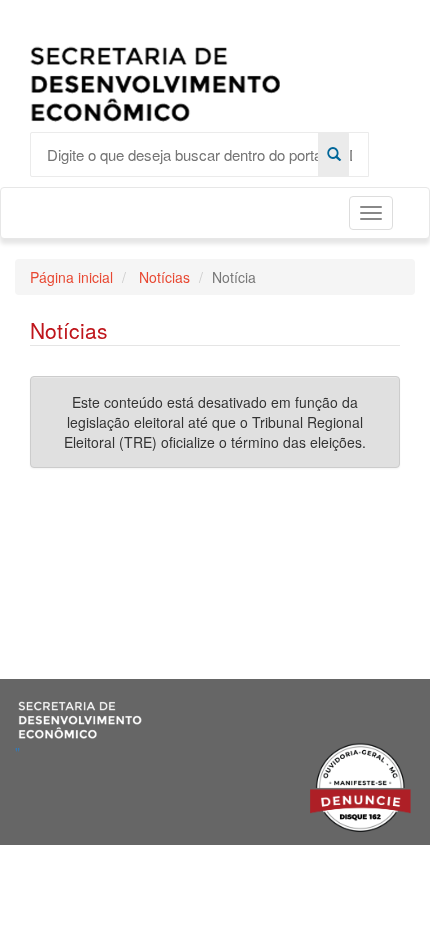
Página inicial (71, 277)
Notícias (162, 277)
